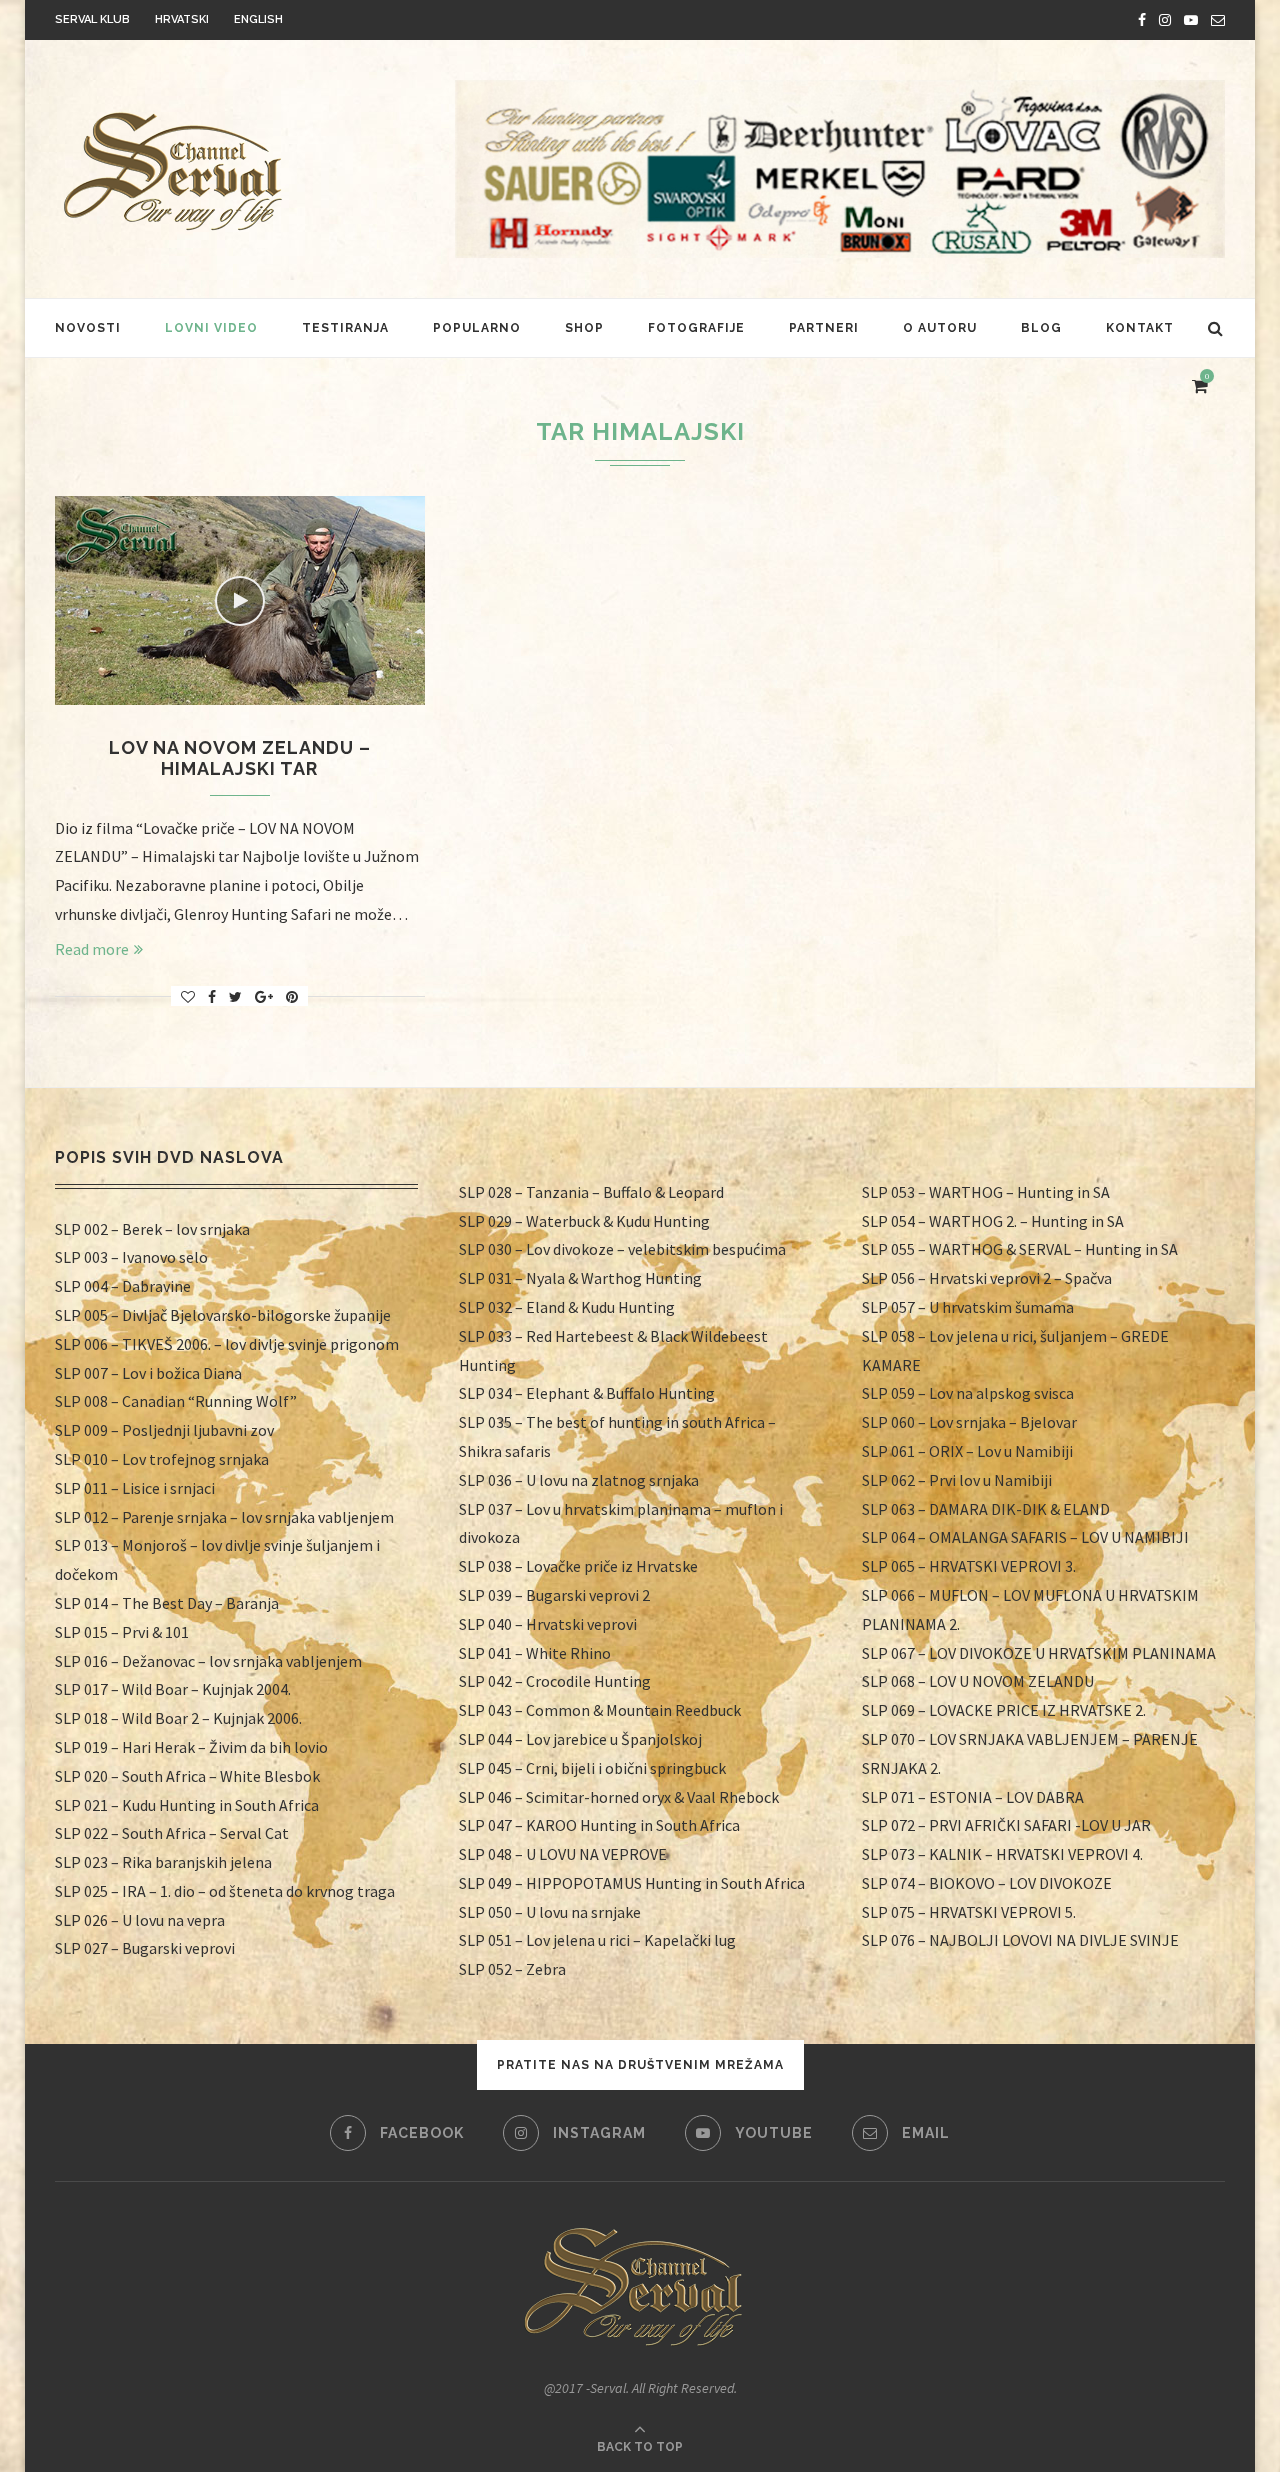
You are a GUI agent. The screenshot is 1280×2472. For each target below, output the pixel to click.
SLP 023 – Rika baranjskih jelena (163, 1862)
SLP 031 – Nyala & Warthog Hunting (580, 1278)
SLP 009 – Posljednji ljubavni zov (164, 1430)
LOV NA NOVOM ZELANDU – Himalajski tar (240, 758)
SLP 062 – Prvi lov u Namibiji (957, 1480)
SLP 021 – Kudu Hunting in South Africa (187, 1805)
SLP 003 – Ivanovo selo (131, 1257)
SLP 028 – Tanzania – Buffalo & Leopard (591, 1192)
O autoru (940, 328)
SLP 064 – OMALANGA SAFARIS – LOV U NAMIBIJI (1025, 1537)
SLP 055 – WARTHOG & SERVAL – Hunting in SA (1020, 1249)
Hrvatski (182, 19)
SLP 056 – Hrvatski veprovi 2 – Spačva (987, 1278)
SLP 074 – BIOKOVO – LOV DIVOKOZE (987, 1883)
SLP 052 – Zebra (512, 1969)
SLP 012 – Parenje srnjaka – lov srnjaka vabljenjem (224, 1517)
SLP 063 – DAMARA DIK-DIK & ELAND (986, 1509)
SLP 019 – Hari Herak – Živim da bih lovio (191, 1747)
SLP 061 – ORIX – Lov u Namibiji (967, 1451)
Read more (92, 949)
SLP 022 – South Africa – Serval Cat (172, 1833)
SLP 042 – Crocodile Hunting (555, 1681)
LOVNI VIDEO (211, 328)
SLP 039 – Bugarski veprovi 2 (554, 1595)
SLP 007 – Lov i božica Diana (148, 1373)
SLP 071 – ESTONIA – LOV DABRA (973, 1797)
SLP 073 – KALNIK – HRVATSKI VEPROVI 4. (1002, 1854)
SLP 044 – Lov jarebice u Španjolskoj (580, 1739)
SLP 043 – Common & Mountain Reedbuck (600, 1710)
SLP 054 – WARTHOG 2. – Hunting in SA (993, 1221)
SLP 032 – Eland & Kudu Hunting (567, 1307)
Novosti (88, 328)
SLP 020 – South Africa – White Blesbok (187, 1776)
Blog (1041, 328)
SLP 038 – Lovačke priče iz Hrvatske (578, 1566)
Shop (584, 328)
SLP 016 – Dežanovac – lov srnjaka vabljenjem (208, 1661)
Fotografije (696, 328)
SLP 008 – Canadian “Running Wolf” (176, 1401)
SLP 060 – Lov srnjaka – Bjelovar (969, 1422)
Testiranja (345, 328)
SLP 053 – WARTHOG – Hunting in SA (986, 1192)
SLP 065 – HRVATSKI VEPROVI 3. (969, 1566)
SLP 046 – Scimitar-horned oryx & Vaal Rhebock (619, 1797)
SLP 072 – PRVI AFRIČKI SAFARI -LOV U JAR (1006, 1825)
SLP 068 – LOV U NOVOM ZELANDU (978, 1681)
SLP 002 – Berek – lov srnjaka (152, 1229)
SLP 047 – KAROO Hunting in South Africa (599, 1825)
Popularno (477, 328)
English (258, 19)
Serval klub (92, 19)
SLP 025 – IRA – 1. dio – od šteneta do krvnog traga (225, 1891)
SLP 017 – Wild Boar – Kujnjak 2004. (173, 1689)
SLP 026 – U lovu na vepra (140, 1920)
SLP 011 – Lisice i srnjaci (135, 1488)
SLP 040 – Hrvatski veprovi (548, 1624)
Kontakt (1140, 328)
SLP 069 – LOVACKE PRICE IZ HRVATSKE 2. (1004, 1710)
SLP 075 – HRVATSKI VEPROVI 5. (969, 1912)
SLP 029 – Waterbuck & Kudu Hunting (584, 1221)
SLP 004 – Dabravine (123, 1286)
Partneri (824, 328)
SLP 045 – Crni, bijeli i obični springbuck (592, 1768)
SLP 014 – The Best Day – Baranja (167, 1603)
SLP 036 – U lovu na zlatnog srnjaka (579, 1480)
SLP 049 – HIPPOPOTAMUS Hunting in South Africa (632, 1883)
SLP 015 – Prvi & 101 (122, 1632)
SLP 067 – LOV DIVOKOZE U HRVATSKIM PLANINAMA (1039, 1653)
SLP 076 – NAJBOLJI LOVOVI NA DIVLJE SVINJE (1020, 1940)
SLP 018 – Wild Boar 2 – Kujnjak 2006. (178, 1718)
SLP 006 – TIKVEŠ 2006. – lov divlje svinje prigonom (227, 1344)
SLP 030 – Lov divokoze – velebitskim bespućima (622, 1249)
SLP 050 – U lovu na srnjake (550, 1912)
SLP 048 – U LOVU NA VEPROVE (563, 1854)
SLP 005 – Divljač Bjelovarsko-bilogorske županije (223, 1315)
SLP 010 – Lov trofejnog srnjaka (162, 1459)
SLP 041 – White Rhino (535, 1653)
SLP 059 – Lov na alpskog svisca (968, 1393)
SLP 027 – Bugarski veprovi (145, 1948)
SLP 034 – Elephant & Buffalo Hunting (587, 1393)
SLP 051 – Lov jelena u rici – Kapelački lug (597, 1940)
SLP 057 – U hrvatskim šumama (968, 1307)
